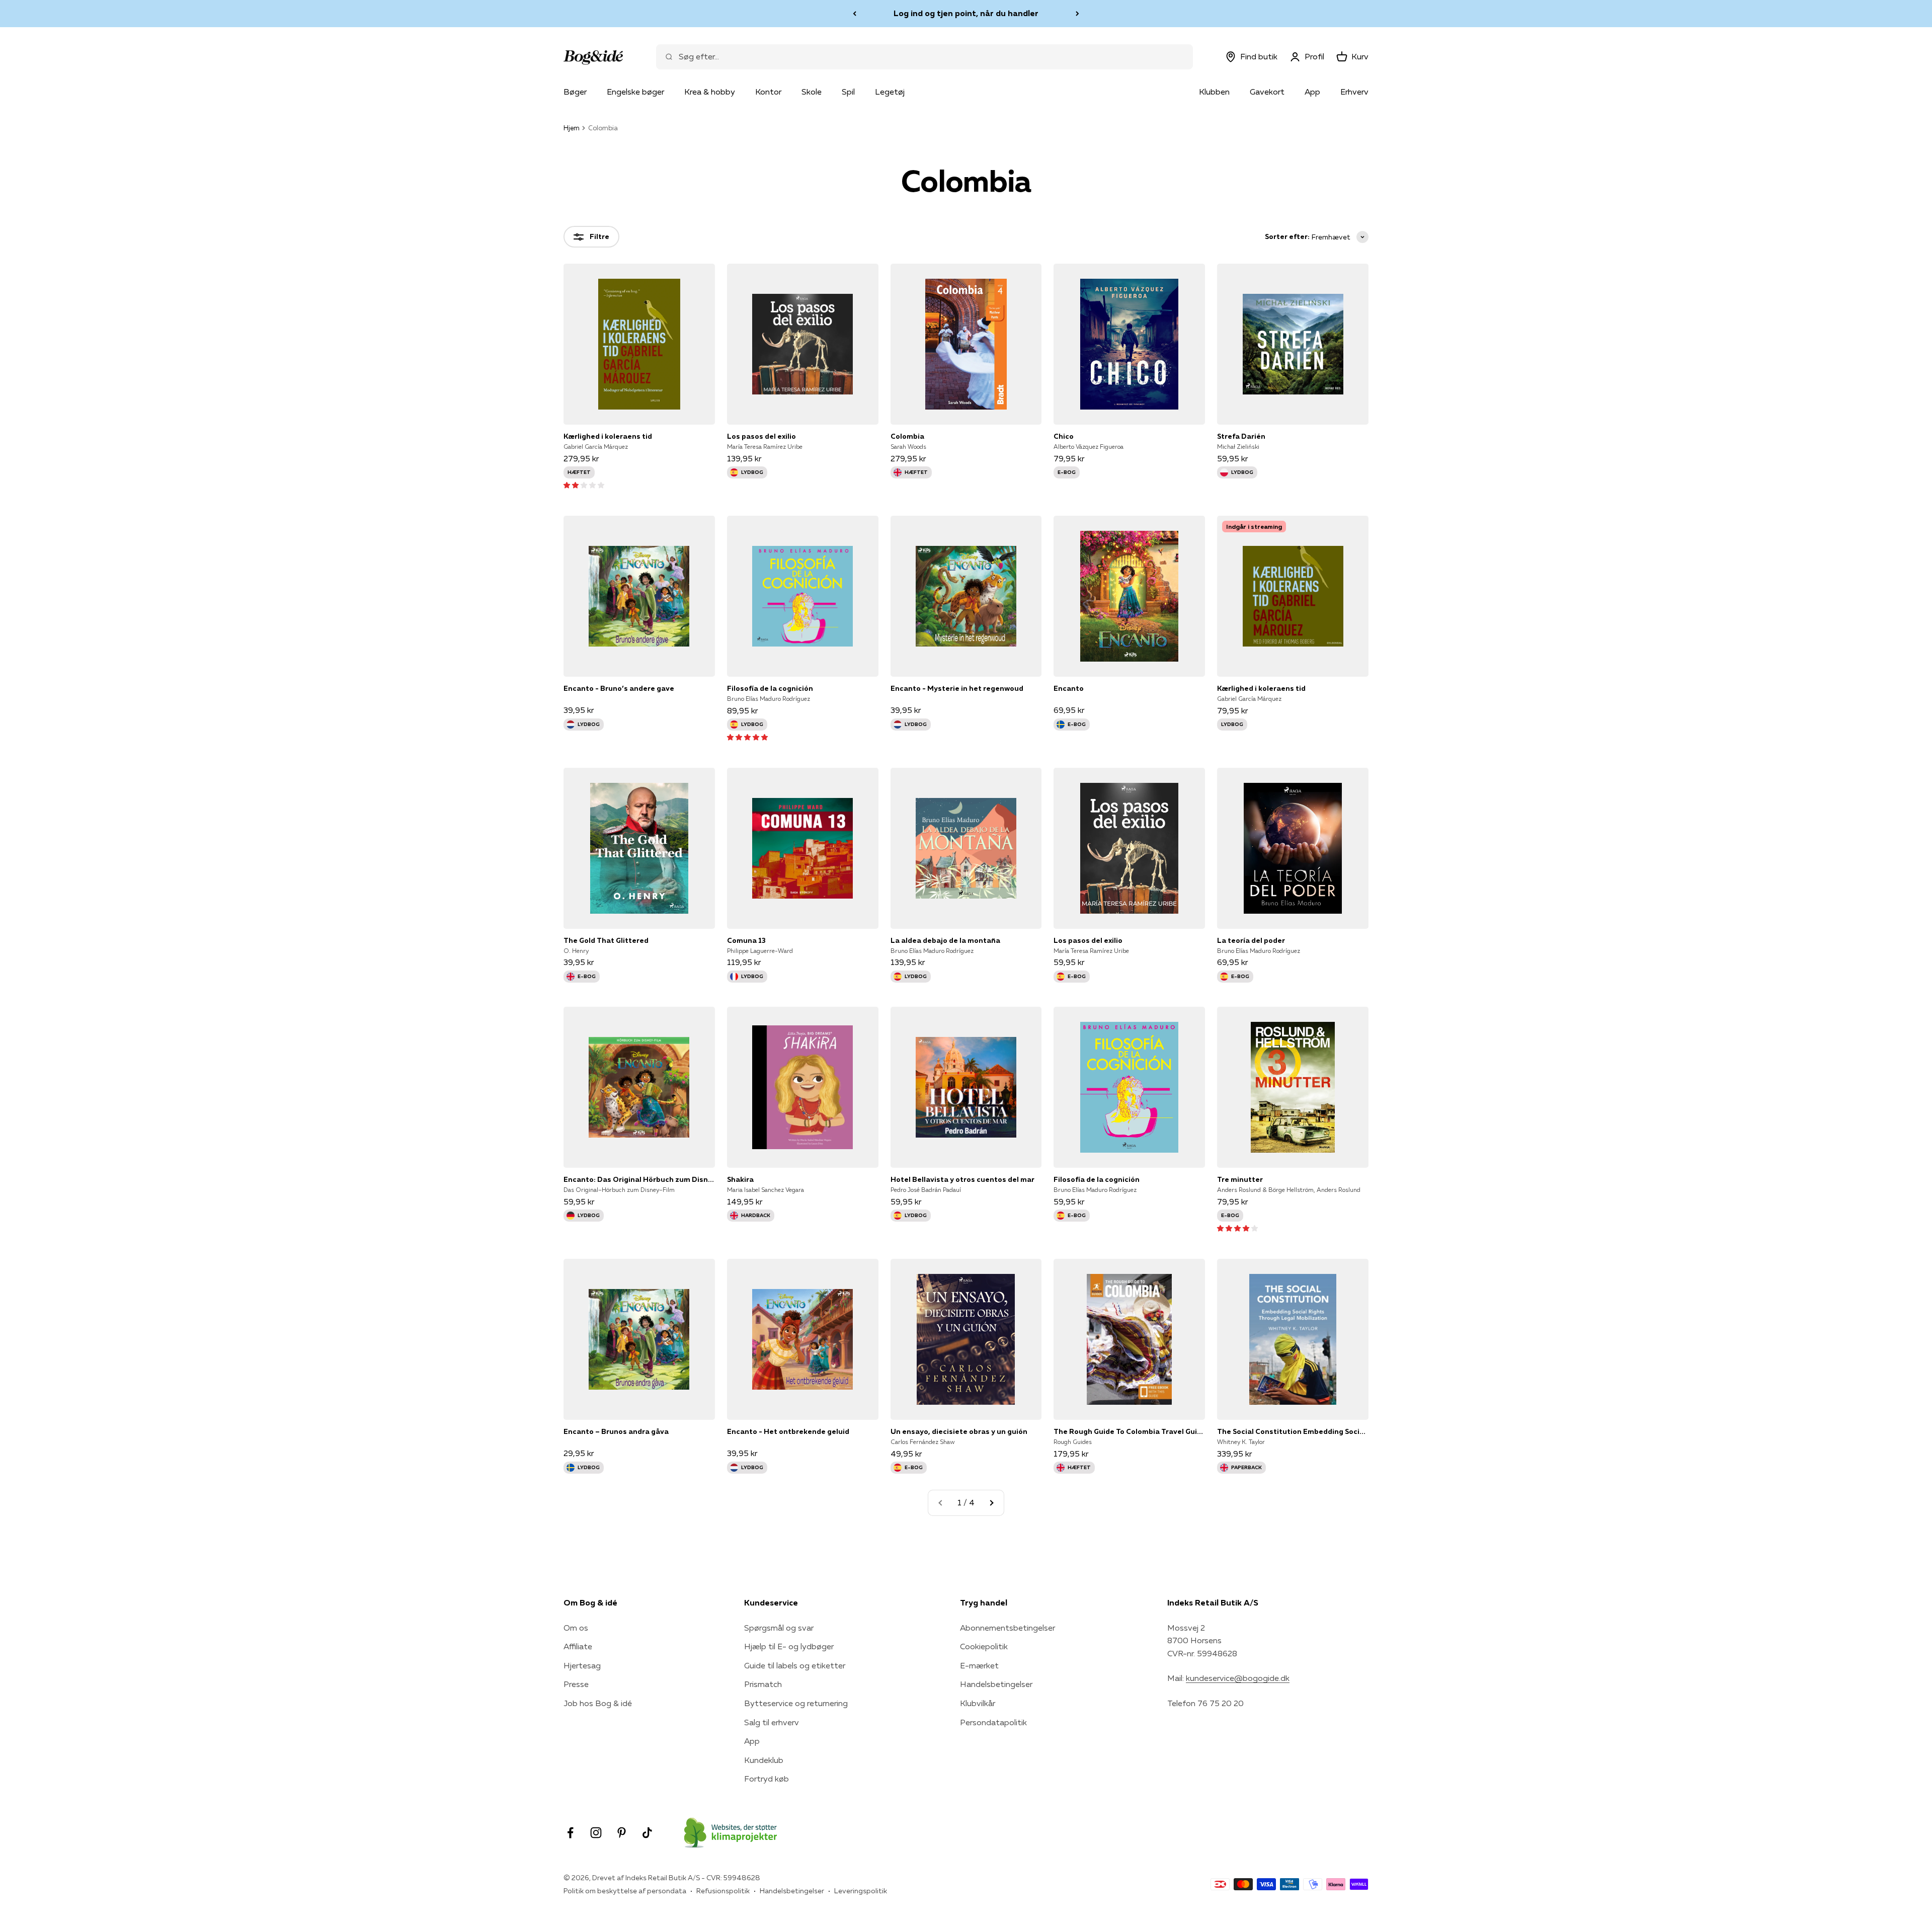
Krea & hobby (710, 92)
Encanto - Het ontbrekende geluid (788, 1431)
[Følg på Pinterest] (622, 1833)
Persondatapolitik (993, 1722)
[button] (584, 485)
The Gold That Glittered (606, 940)
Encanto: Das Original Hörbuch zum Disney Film (639, 1179)
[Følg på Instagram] (596, 1833)
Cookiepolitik (984, 1646)
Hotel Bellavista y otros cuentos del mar (962, 1179)
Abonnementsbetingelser (1008, 1628)
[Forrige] (855, 14)
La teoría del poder (1251, 940)
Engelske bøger (635, 92)
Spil (848, 92)
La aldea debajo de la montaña (945, 940)
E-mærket (979, 1665)
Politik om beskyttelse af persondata (625, 1891)
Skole (812, 92)
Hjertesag (582, 1665)
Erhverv (1354, 92)
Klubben (1214, 92)
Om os (576, 1628)
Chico (1064, 436)
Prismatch (763, 1684)
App (1312, 92)
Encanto (1069, 688)
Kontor (768, 92)
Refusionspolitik (723, 1891)
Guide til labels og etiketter (795, 1665)
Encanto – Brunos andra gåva (616, 1431)
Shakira (740, 1179)
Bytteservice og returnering (796, 1703)
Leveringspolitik (861, 1891)
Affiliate (578, 1646)
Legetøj (890, 92)
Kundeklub (764, 1760)
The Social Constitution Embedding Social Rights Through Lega (1293, 1431)
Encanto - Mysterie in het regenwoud (957, 688)
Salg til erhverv (772, 1722)
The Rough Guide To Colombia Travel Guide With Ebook (1129, 1431)
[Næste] (1077, 14)
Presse (576, 1684)
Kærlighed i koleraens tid (608, 436)
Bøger (575, 92)
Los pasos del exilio (761, 436)
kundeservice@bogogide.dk (1238, 1678)
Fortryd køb (767, 1779)
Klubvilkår (978, 1703)
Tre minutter (1240, 1179)
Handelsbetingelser (996, 1684)
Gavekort (1267, 92)
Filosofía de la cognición (770, 688)
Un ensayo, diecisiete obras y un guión (959, 1431)
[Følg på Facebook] (570, 1833)
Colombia (907, 436)
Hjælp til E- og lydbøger (789, 1646)
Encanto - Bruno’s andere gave (619, 688)
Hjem (572, 128)
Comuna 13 (746, 940)
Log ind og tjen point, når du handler (966, 13)
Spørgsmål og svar (779, 1628)
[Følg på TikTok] (647, 1833)
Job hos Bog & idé (598, 1703)
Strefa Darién (1241, 436)
